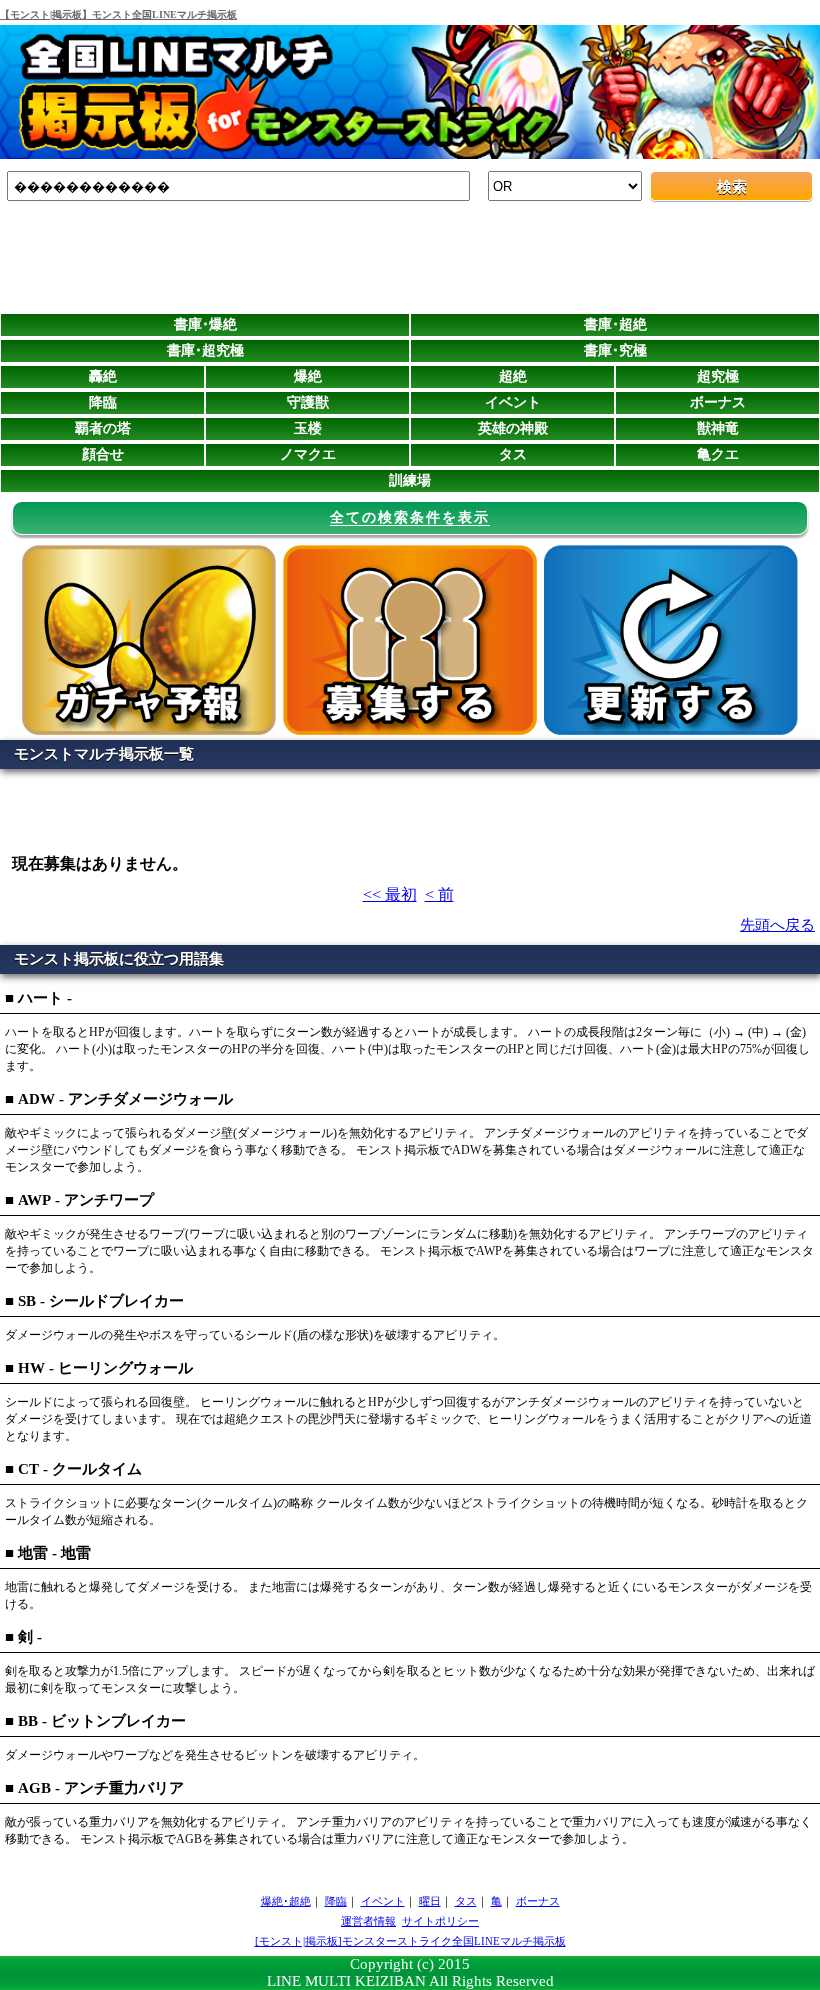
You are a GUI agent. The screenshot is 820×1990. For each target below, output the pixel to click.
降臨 (103, 402)
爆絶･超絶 (286, 1901)
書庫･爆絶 (205, 324)
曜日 (430, 1901)
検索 (732, 187)
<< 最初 (390, 894)
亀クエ (718, 454)
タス (513, 454)
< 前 (439, 894)
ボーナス (718, 402)
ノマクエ (308, 454)
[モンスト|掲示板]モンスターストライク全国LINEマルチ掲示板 (410, 1941)
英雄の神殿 (513, 428)
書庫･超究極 (205, 350)
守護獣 (308, 402)
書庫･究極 (615, 350)
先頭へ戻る (777, 925)
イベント (513, 402)
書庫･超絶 (615, 324)
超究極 (718, 376)
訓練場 (410, 480)
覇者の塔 (103, 428)
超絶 (513, 376)
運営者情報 (368, 1921)
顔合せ (103, 454)
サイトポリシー (440, 1921)
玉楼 (308, 428)
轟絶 (103, 376)
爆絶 (308, 376)
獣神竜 (718, 428)
